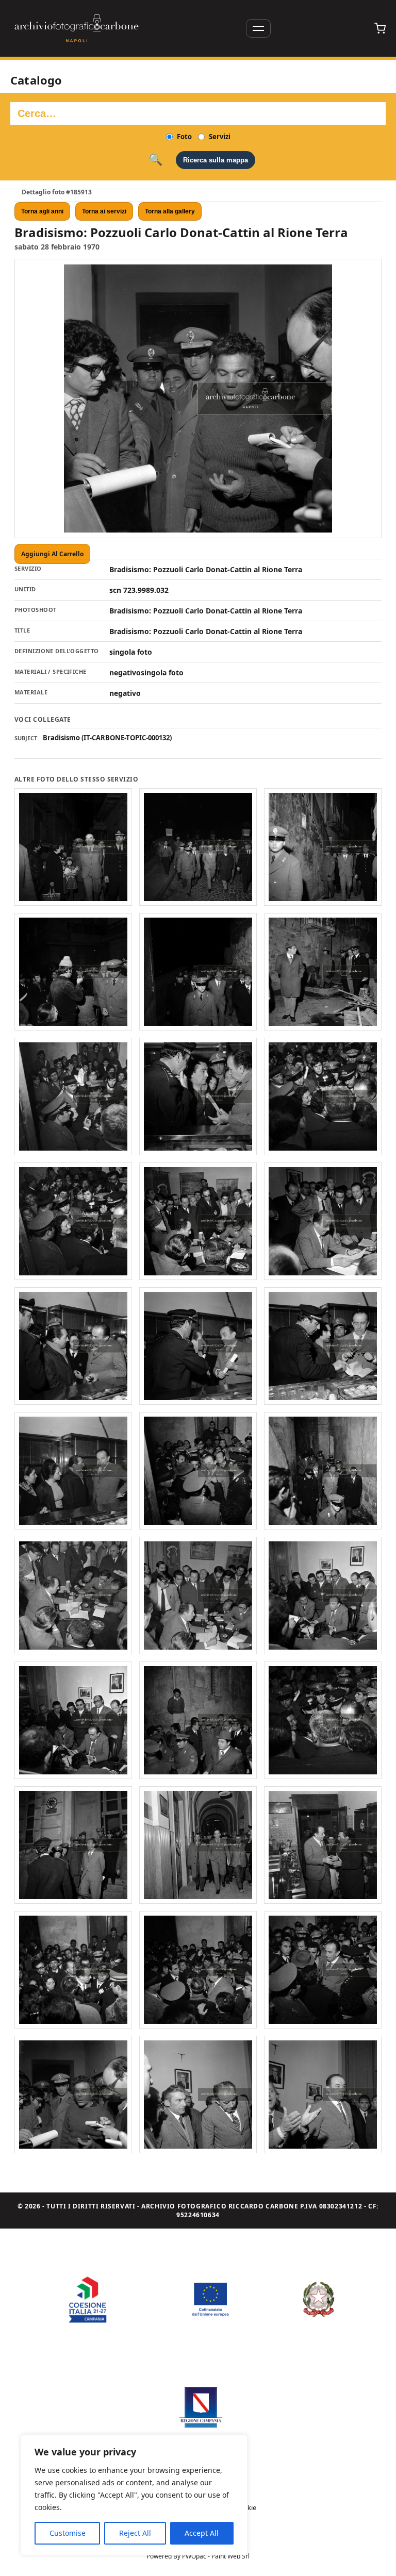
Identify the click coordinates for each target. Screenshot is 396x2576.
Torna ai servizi (104, 211)
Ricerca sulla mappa (216, 160)
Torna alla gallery (170, 211)
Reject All (135, 2533)
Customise (68, 2533)
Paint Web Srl (230, 2556)
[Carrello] (380, 28)
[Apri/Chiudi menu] (258, 28)
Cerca (155, 160)
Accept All (202, 2533)
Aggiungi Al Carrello (52, 554)
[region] (134, 2495)
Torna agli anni (42, 211)
